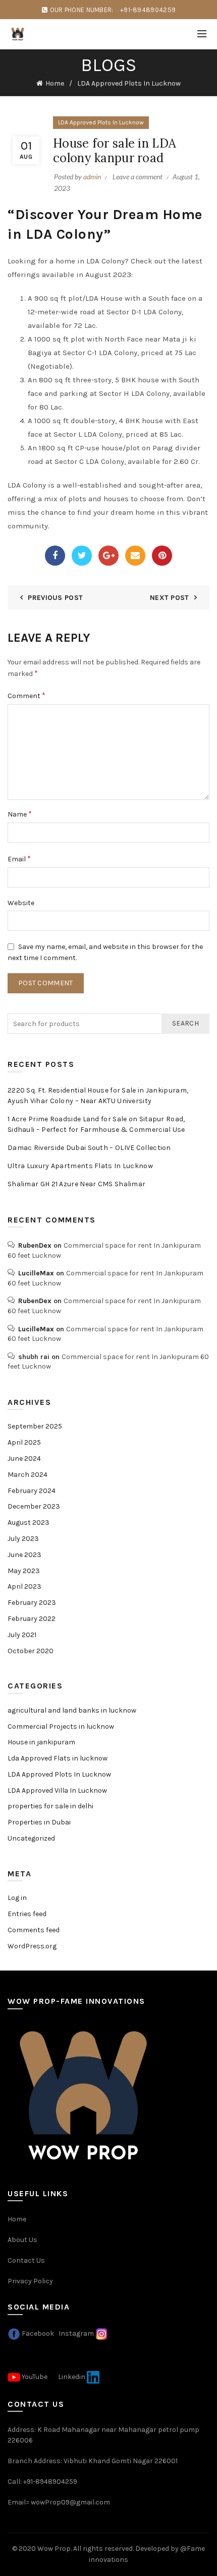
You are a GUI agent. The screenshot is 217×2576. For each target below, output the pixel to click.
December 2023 (34, 1506)
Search (185, 1023)
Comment (26, 695)
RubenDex (35, 1245)
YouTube (35, 2376)
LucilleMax (36, 1273)
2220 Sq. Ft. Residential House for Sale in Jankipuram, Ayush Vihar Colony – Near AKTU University (98, 1096)
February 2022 (32, 1619)
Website (21, 903)
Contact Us (26, 2260)
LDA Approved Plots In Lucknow (129, 83)
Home (55, 83)
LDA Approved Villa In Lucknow (57, 1790)
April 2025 (24, 1442)
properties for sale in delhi (50, 1806)
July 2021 (22, 1635)
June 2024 (24, 1459)
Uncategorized (31, 1838)
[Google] (108, 556)
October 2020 (31, 1651)
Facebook (38, 2333)
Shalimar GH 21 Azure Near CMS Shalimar (76, 1184)
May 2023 (24, 1571)
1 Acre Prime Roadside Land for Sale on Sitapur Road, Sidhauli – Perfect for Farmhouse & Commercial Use (96, 1124)
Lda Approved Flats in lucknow (58, 1758)
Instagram (76, 2333)
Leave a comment (138, 177)
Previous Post (55, 598)
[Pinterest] (162, 556)
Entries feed (27, 1914)
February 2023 (32, 1603)
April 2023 (24, 1586)
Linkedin (72, 2376)
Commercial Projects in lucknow (61, 1726)
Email (19, 859)
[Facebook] (55, 556)
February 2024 (32, 1491)
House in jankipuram (41, 1742)
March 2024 (28, 1475)
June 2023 (24, 1555)
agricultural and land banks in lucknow (72, 1710)
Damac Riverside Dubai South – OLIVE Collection (89, 1148)
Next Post (170, 598)
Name (20, 814)
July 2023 (23, 1539)
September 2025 (35, 1426)
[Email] (135, 556)
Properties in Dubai (39, 1822)
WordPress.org (32, 1946)
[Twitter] (82, 556)
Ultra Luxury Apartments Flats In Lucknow (80, 1166)
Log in (17, 1898)
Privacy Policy (30, 2281)
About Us (22, 2240)
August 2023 (29, 1522)
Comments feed (34, 1930)
